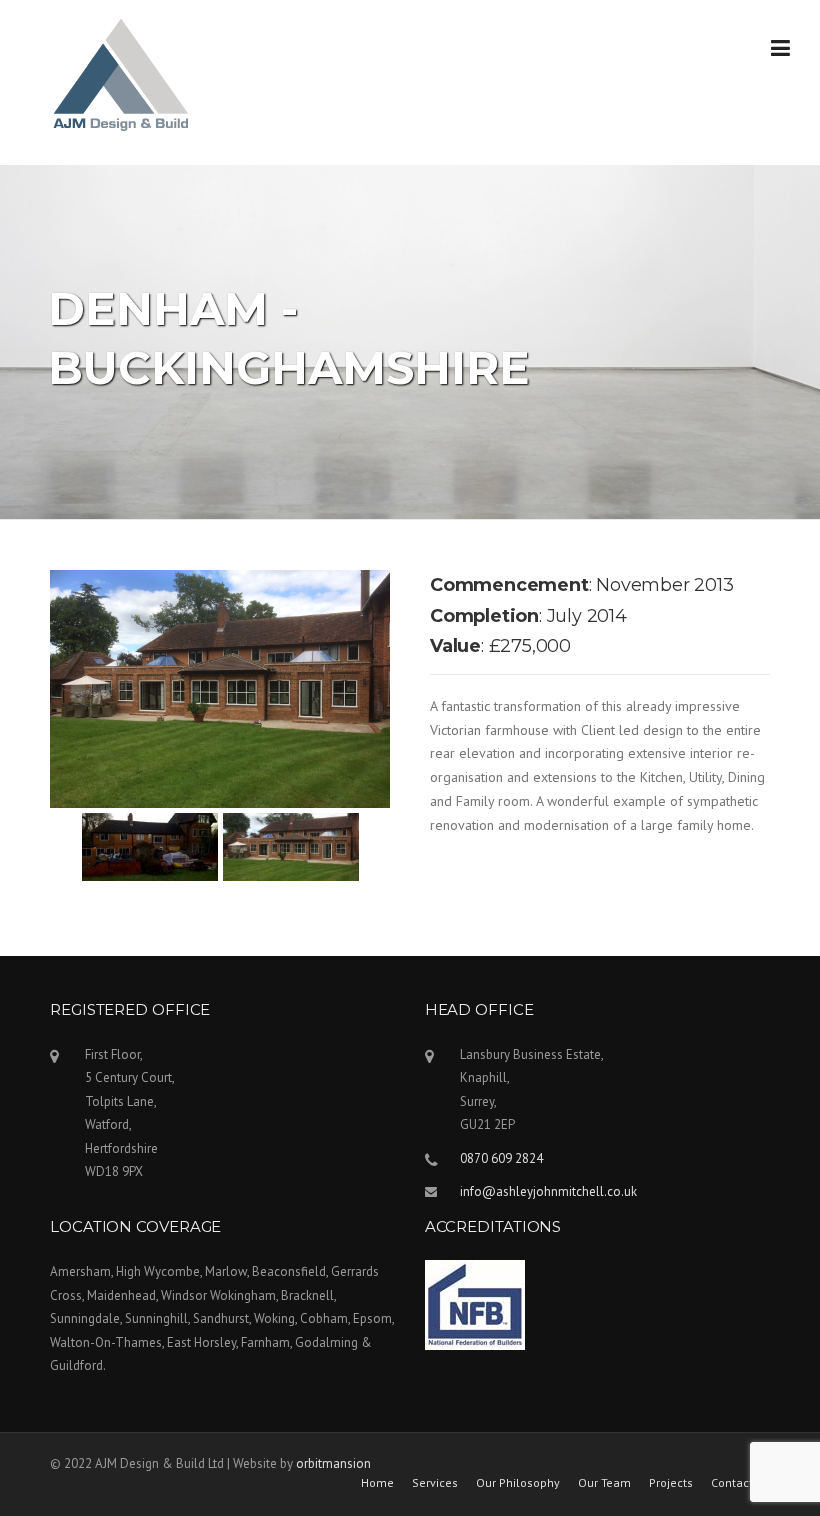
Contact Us (740, 1483)
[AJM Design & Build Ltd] (121, 74)
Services (435, 1483)
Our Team (604, 1483)
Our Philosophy (518, 1483)
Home (377, 1483)
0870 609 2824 (501, 1158)
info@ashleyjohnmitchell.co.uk (548, 1191)
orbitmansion (333, 1463)
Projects (671, 1483)
